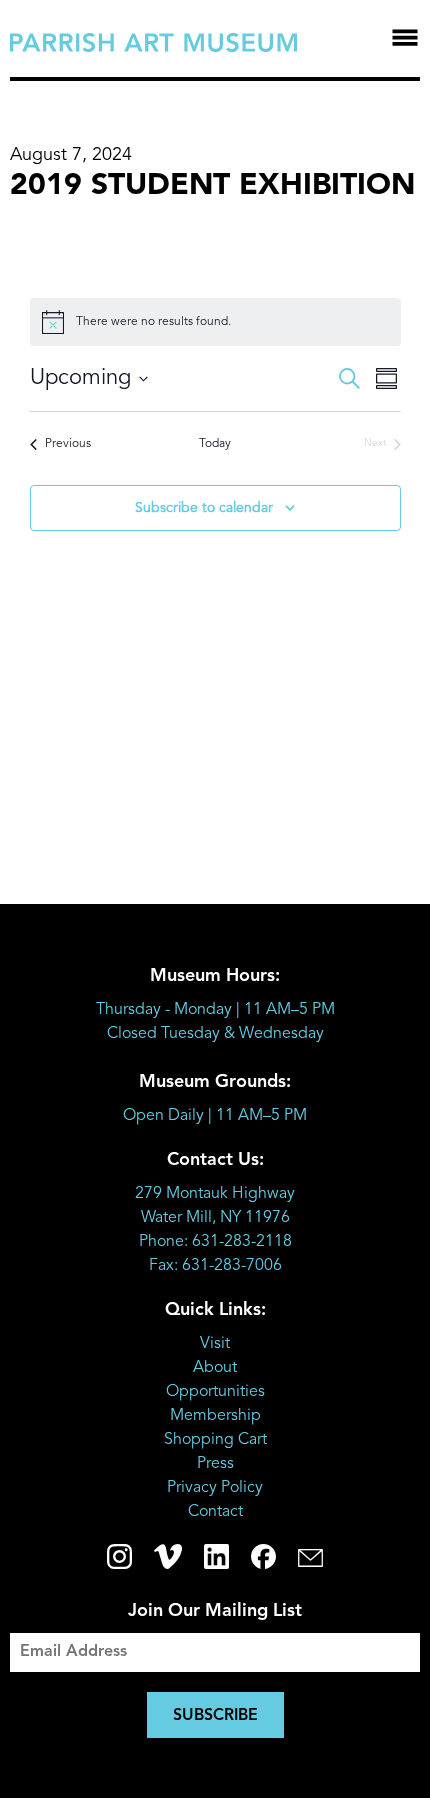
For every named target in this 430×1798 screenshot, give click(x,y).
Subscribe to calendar (204, 508)
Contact (215, 1512)
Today (215, 444)
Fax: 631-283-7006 (215, 1266)
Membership (215, 1416)
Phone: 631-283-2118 (215, 1242)
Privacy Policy (215, 1488)
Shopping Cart (215, 1440)
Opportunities (215, 1392)
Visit (215, 1344)
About (215, 1368)
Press (215, 1464)
